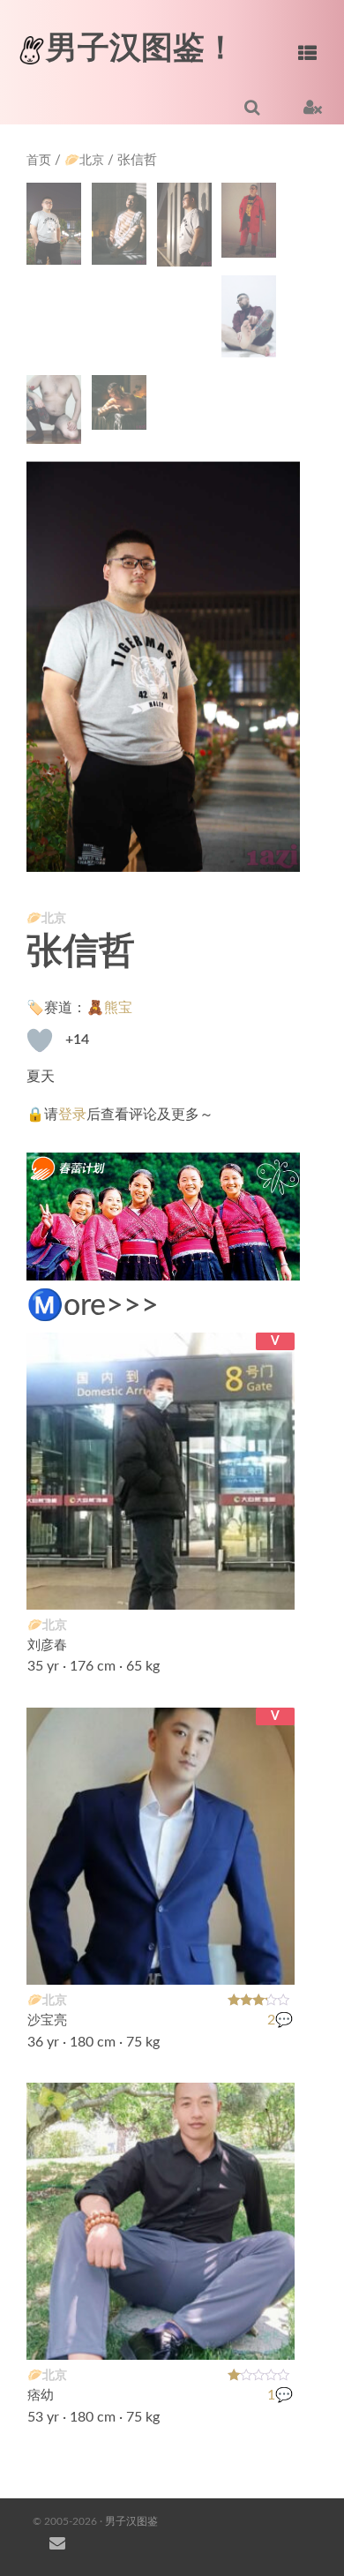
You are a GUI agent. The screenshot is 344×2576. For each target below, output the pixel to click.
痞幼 (41, 2395)
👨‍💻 (272, 1959)
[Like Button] (40, 1040)
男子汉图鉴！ (141, 49)
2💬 (280, 2020)
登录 (72, 1115)
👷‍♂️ (272, 2334)
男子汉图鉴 (131, 2521)
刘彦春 (47, 1645)
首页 (39, 161)
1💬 (280, 2395)
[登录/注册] (313, 107)
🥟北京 (84, 161)
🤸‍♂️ (272, 1585)
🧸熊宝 (109, 1008)
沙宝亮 (47, 2020)
